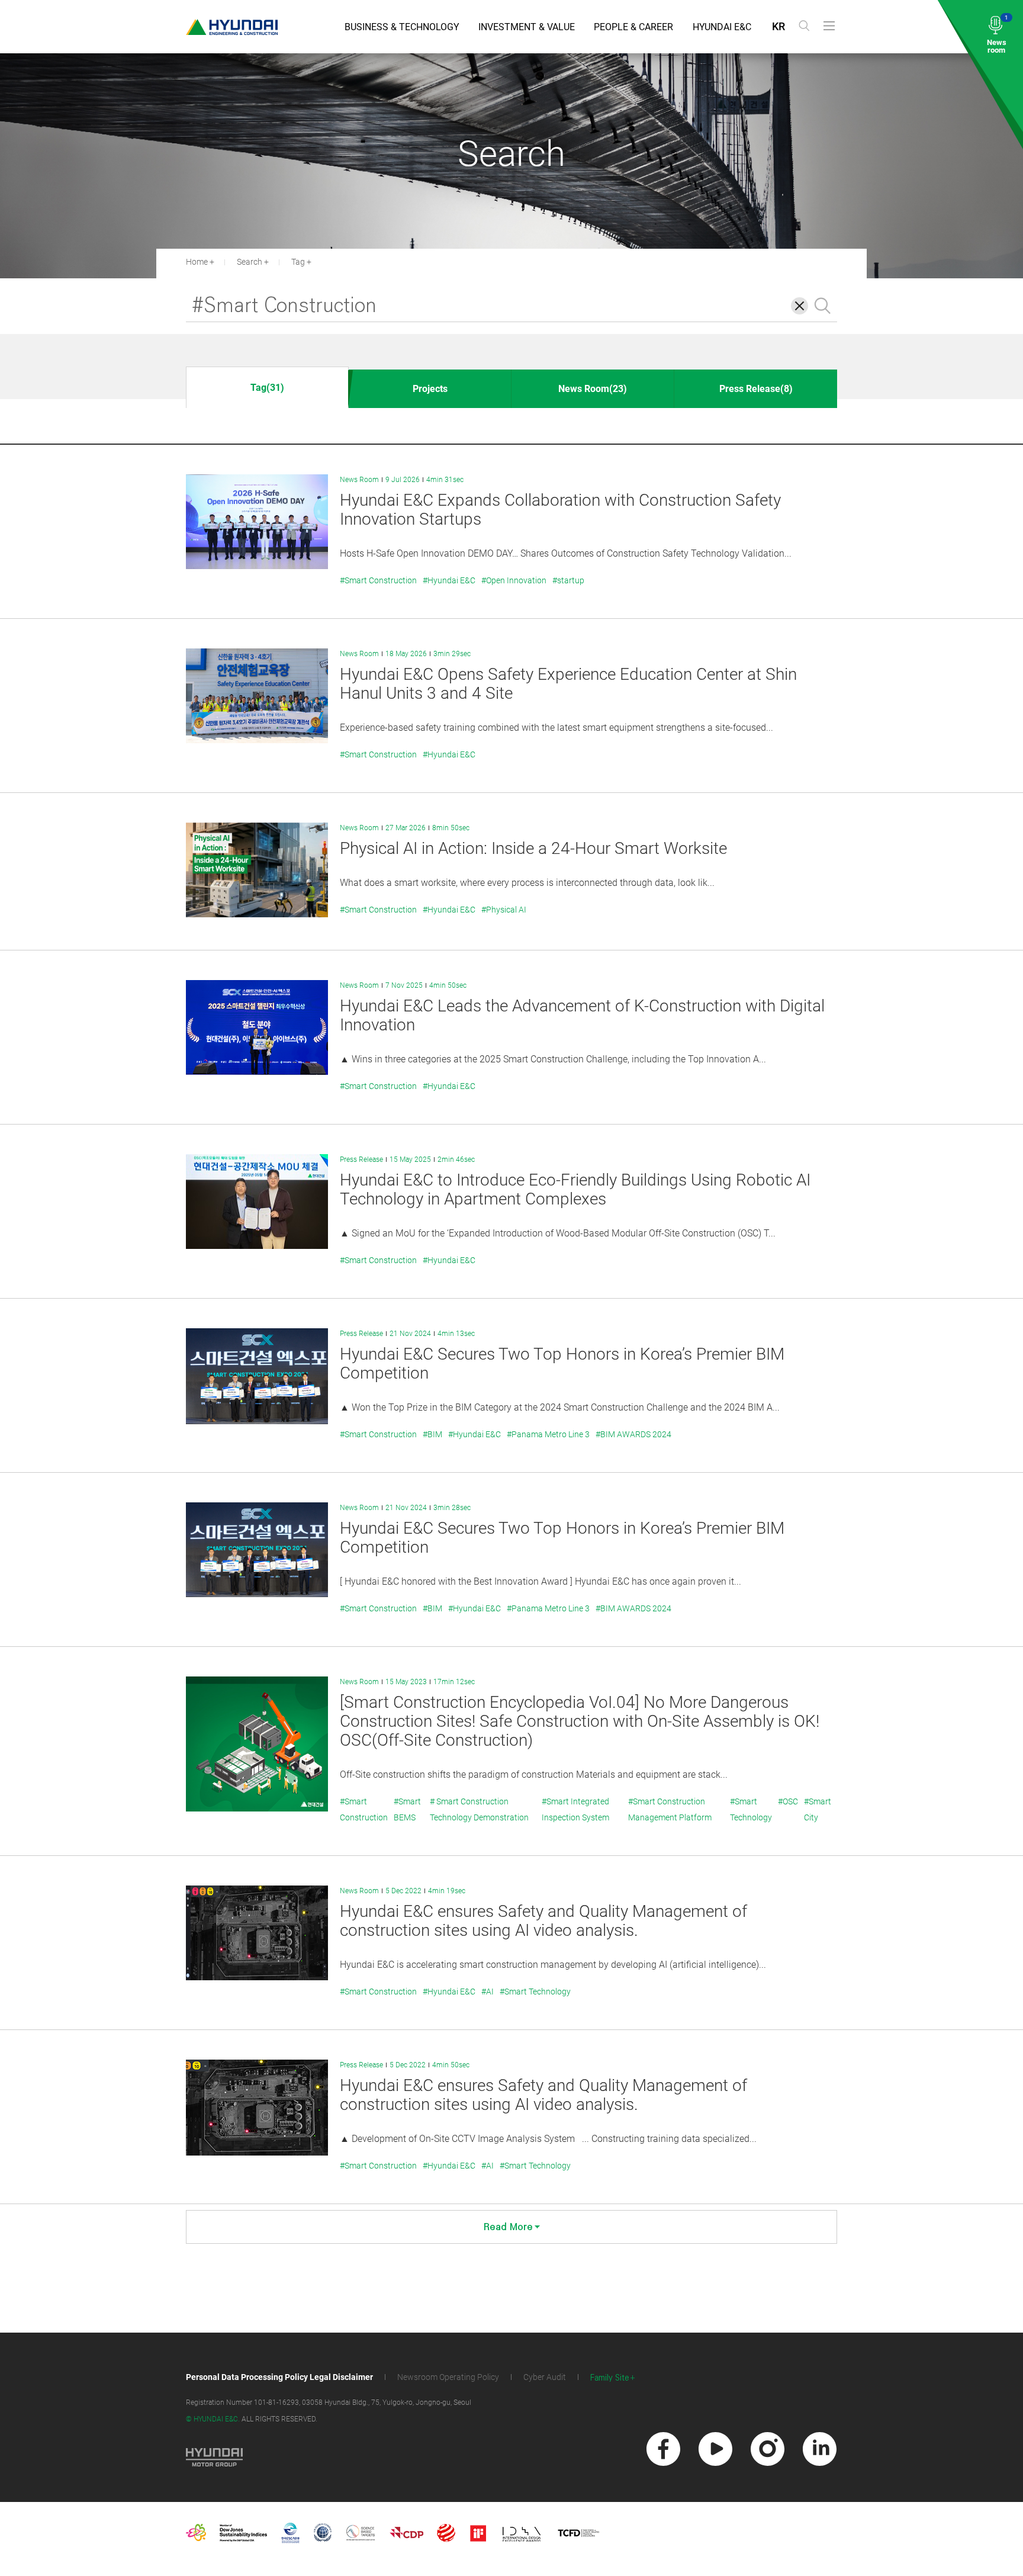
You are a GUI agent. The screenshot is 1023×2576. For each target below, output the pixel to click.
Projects (430, 389)
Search (250, 262)
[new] (663, 2449)
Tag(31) (267, 388)
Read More (508, 2227)
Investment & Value (527, 27)
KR (778, 26)
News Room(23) (593, 389)
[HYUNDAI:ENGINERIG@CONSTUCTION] (232, 27)
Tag (298, 262)
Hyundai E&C (722, 27)
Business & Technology (402, 27)
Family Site (610, 2378)
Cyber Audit (545, 2377)
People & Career (633, 27)
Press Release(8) (756, 389)
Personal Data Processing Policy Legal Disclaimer (279, 2377)
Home (197, 262)
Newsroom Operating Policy (448, 2377)
